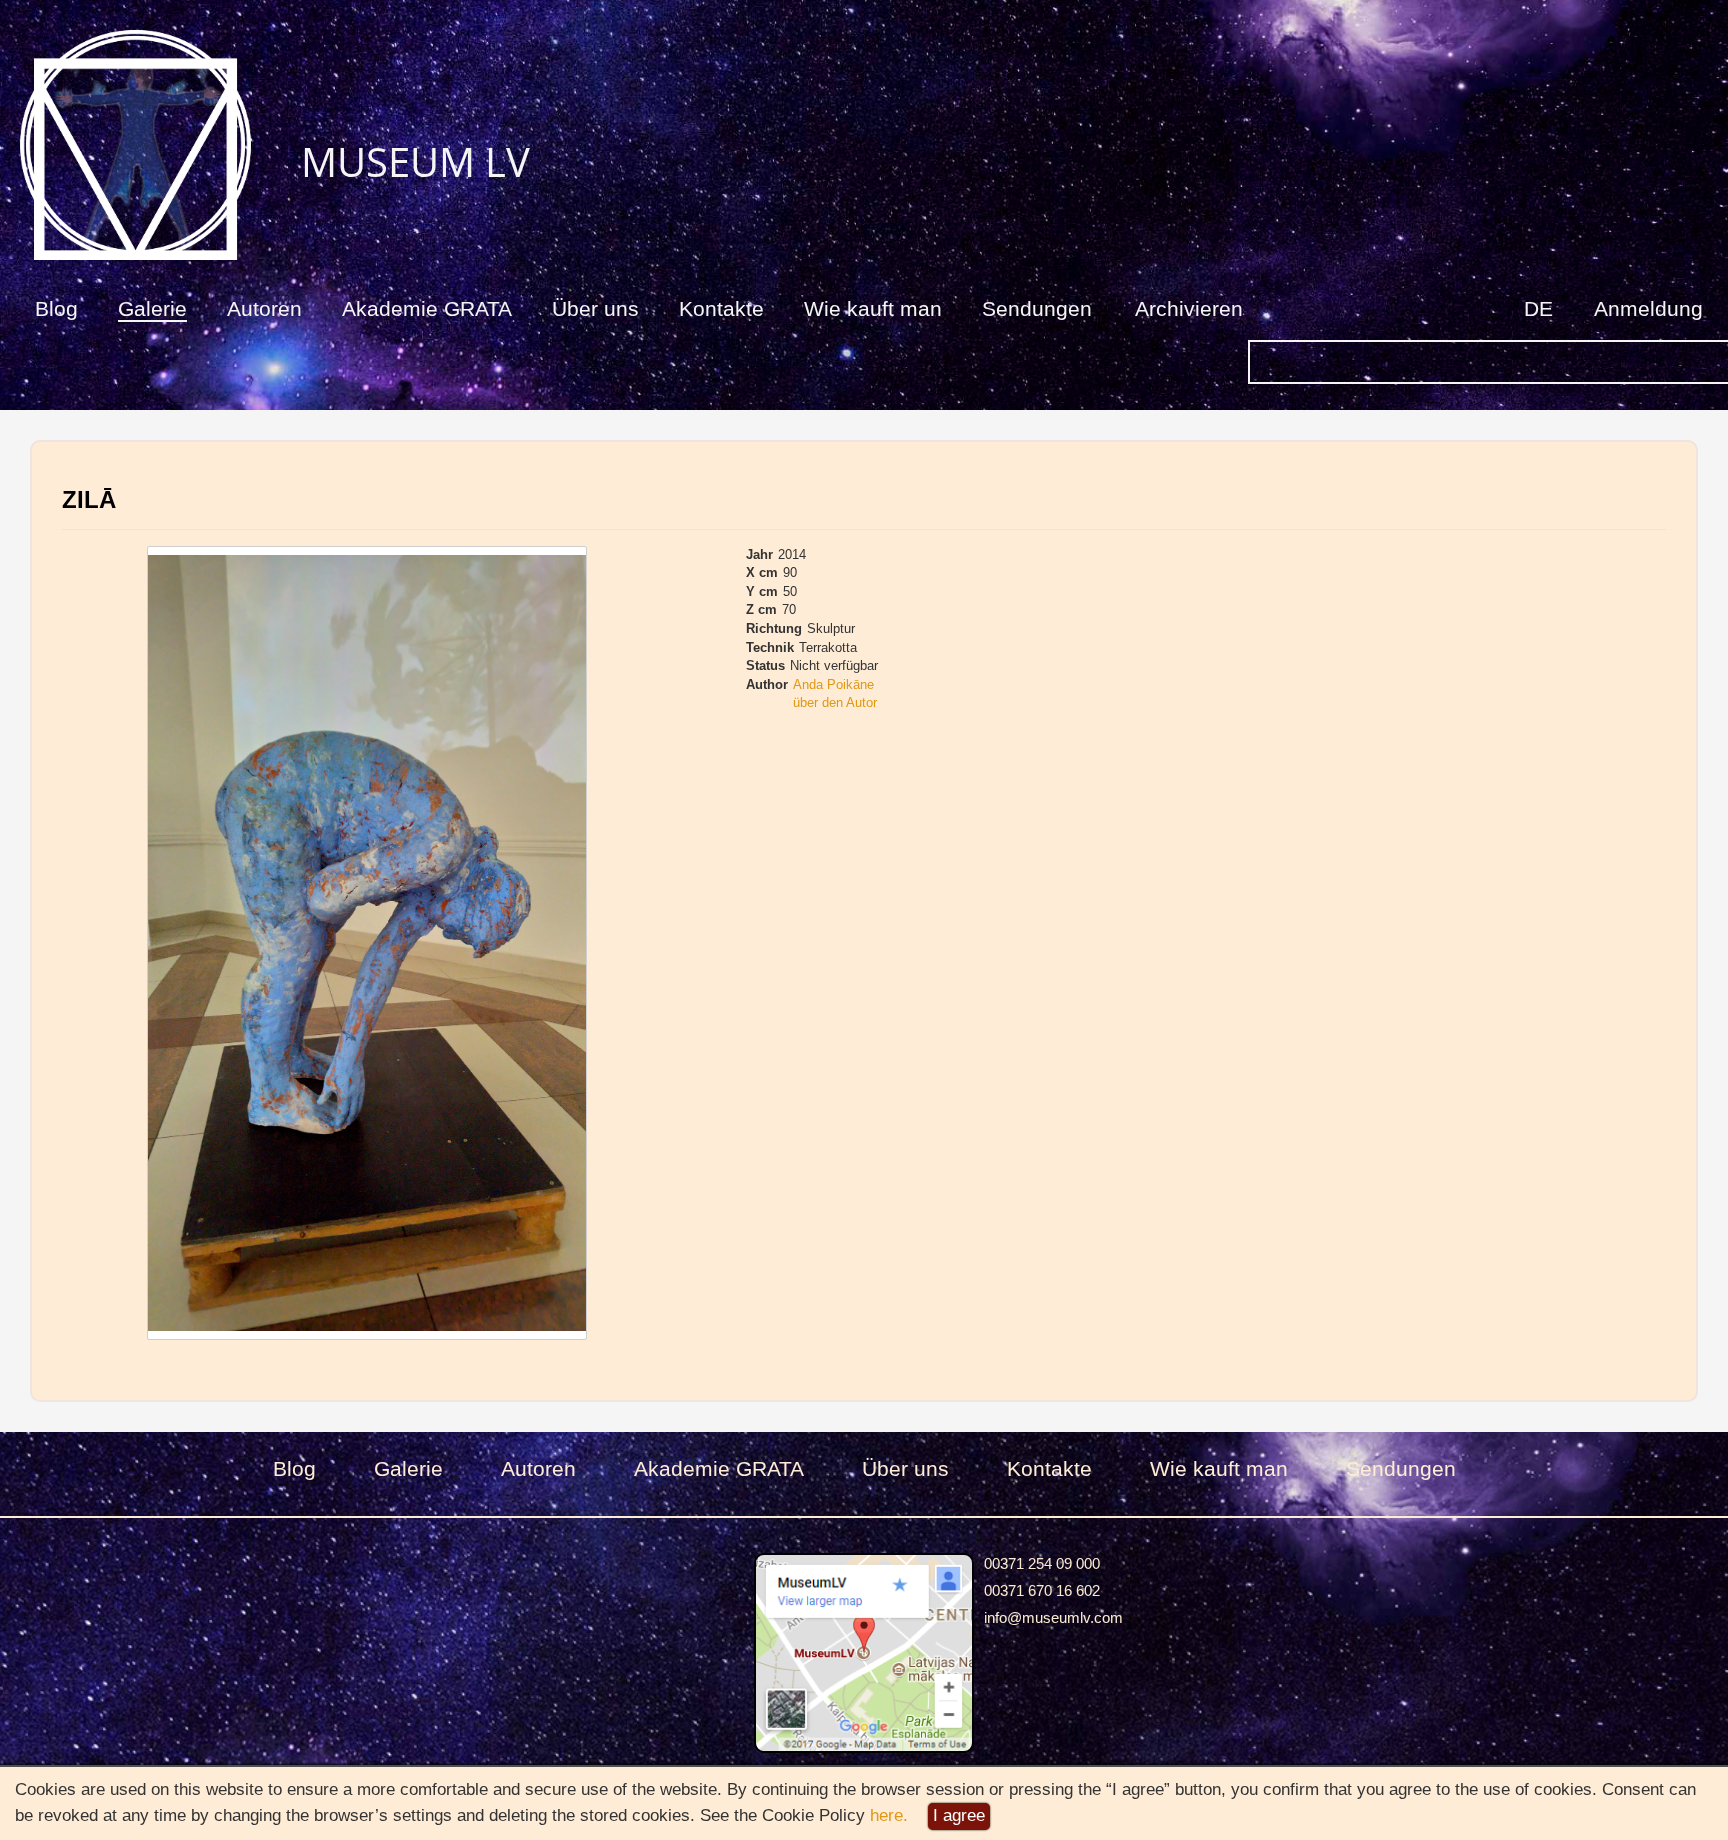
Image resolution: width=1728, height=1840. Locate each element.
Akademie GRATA (427, 308)
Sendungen (1037, 308)
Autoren (264, 308)
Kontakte (721, 308)
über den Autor (835, 702)
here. (889, 1815)
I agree (959, 1815)
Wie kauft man (873, 308)
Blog (56, 308)
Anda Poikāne (833, 684)
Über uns (595, 308)
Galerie (152, 308)
